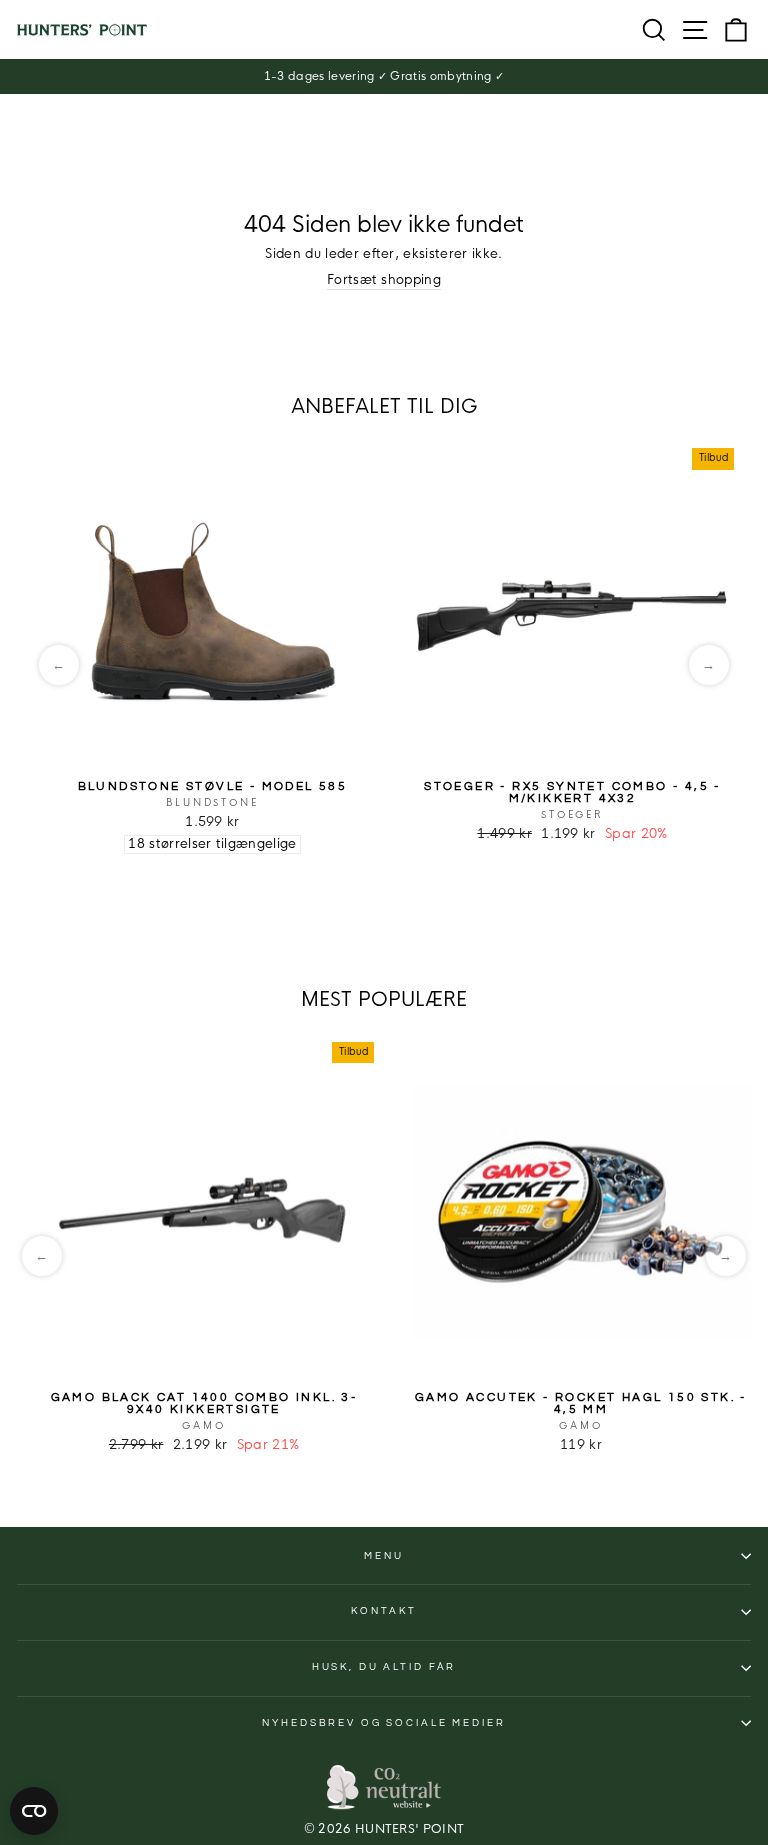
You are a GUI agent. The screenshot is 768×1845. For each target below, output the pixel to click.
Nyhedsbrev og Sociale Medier (383, 1723)
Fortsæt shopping (384, 280)
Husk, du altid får (384, 1667)
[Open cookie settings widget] (34, 1811)
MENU (383, 1556)
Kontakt (383, 1611)
